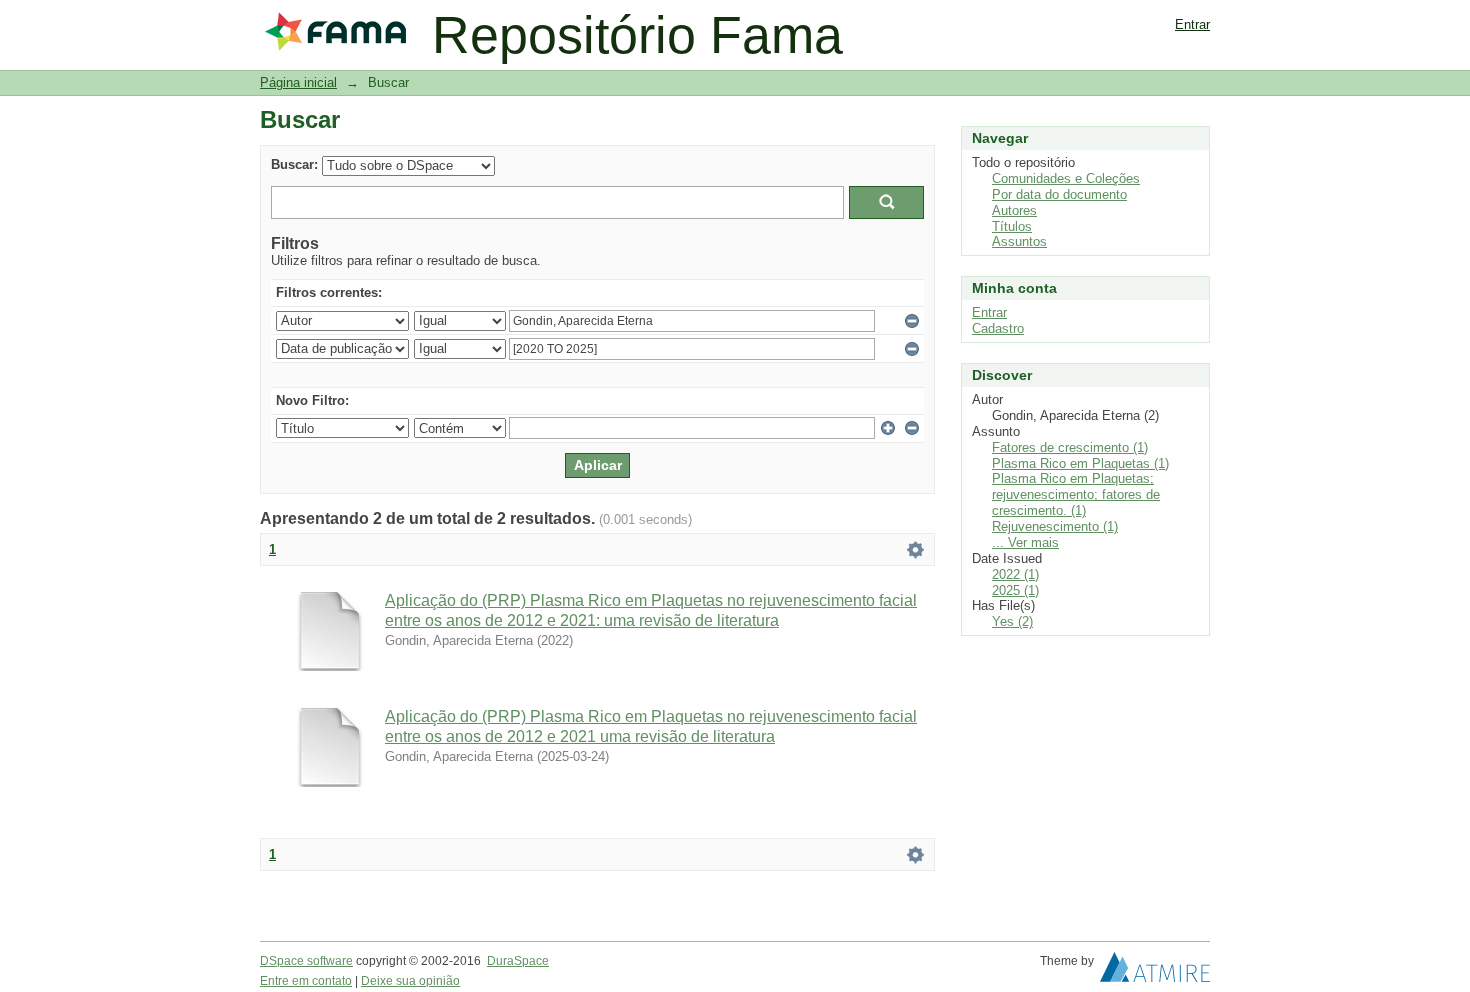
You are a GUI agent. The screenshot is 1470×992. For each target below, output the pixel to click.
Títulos (1012, 226)
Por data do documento (1059, 194)
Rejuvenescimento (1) (1055, 526)
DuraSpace (518, 961)
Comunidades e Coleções (1066, 178)
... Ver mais (1025, 542)
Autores (1014, 210)
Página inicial (298, 82)
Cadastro (998, 328)
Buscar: (294, 164)
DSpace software (306, 961)
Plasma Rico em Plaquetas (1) (1080, 463)
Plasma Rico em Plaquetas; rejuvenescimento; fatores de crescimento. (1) (1076, 494)
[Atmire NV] (1155, 972)
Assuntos (1019, 241)
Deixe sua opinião (410, 981)
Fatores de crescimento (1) (1070, 447)
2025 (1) (1015, 590)
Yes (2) (1012, 621)
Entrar (1192, 24)
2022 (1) (1015, 574)
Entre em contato (306, 981)
